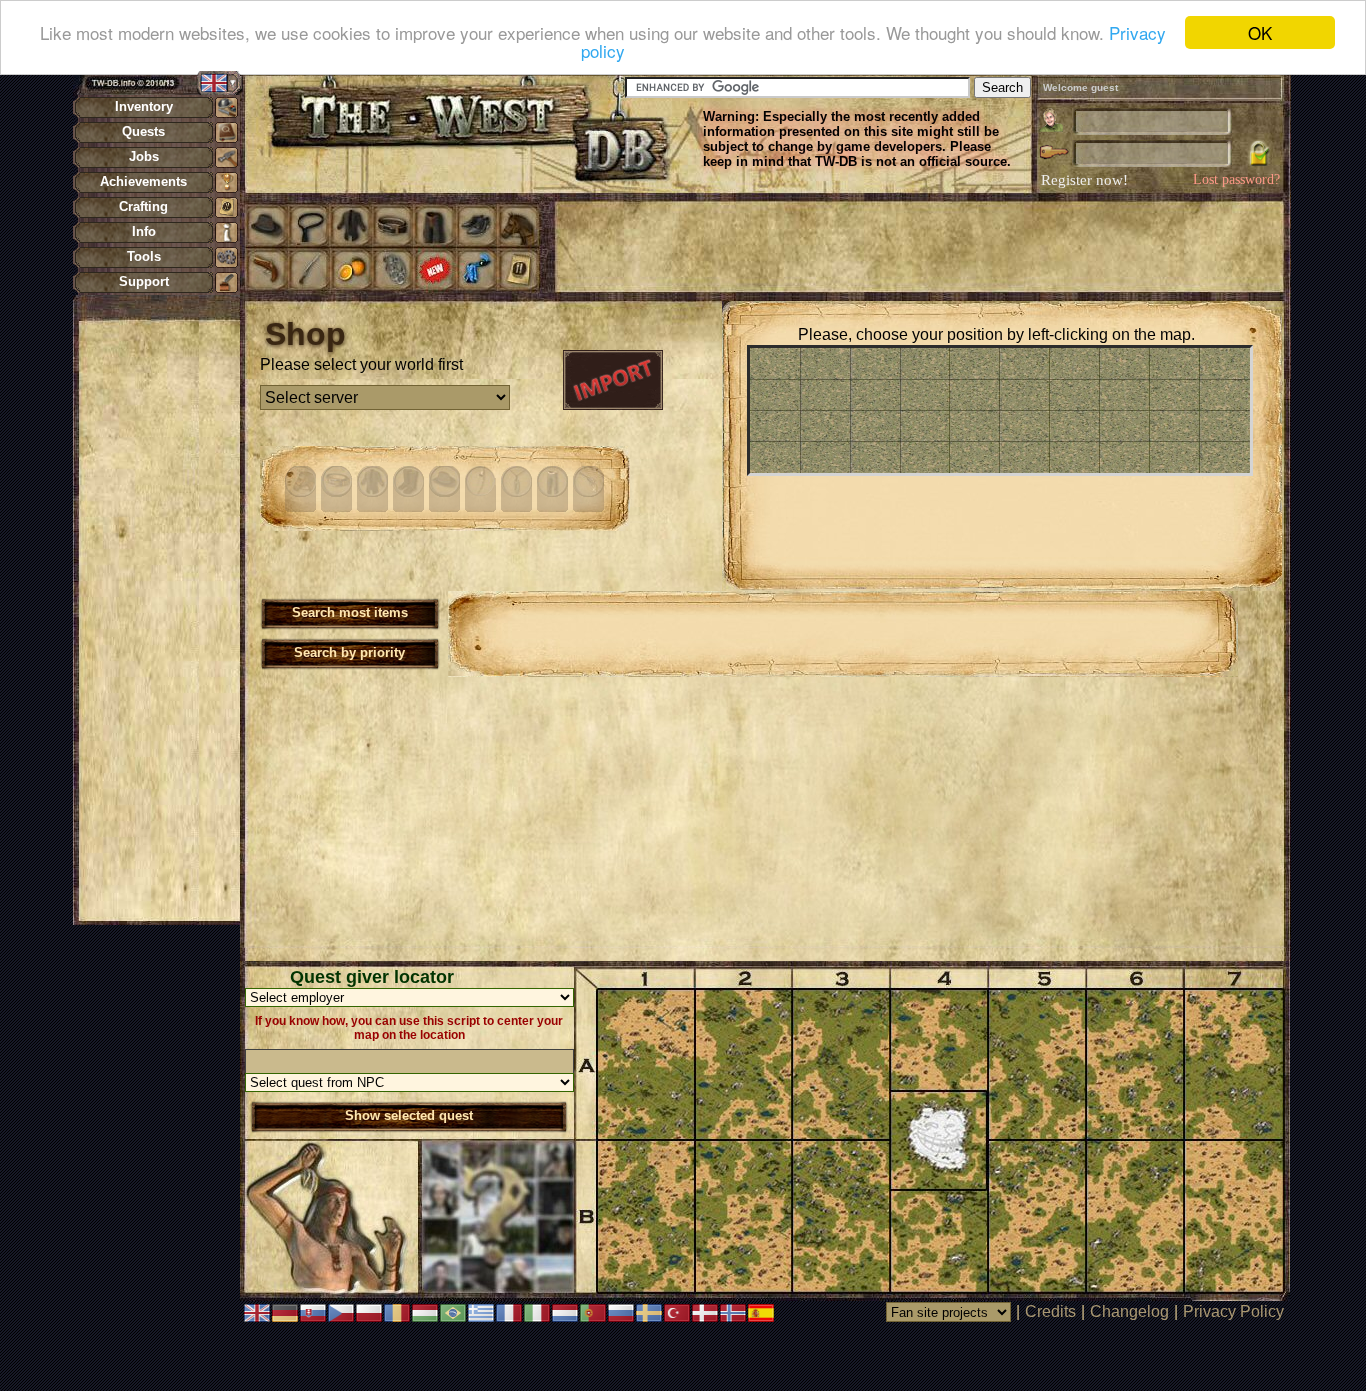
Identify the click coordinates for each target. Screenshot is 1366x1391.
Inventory (144, 106)
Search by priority (349, 652)
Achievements (143, 181)
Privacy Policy (1233, 1311)
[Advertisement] (159, 620)
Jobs (144, 156)
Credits (1050, 1311)
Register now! (1084, 180)
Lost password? (1236, 179)
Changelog (1129, 1311)
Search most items (350, 612)
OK (1260, 32)
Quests (143, 131)
